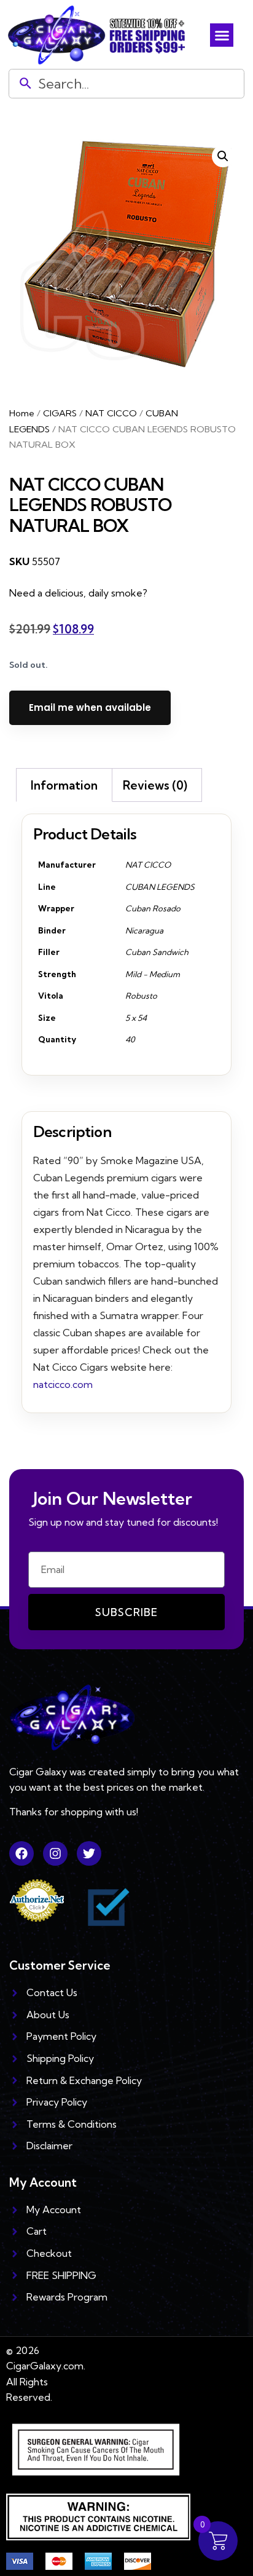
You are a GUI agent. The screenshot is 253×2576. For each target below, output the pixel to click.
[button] (222, 35)
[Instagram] (55, 1853)
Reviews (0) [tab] (155, 785)
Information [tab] (64, 785)
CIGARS (60, 413)
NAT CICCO (111, 413)
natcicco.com (63, 1384)
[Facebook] (21, 1853)
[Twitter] (89, 1853)
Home (22, 413)
